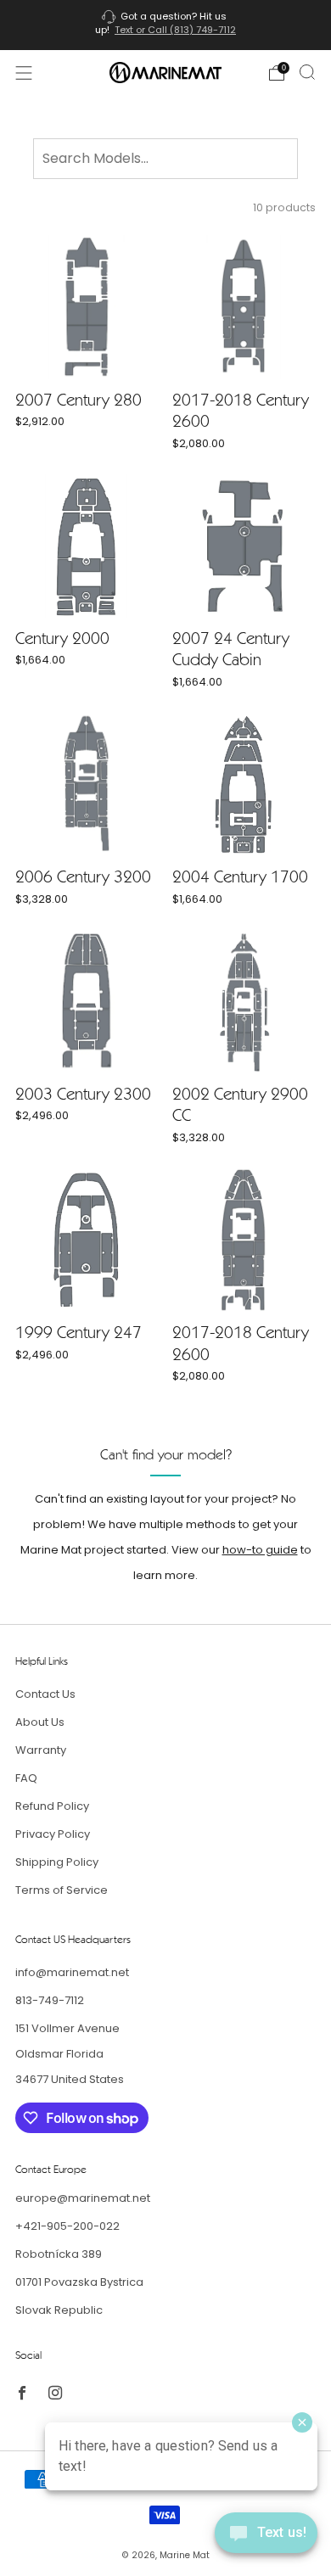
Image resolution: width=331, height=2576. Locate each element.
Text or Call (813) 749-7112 (175, 30)
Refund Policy (52, 1806)
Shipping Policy (57, 1862)
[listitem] (166, 25)
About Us (40, 1722)
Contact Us (45, 1694)
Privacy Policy (53, 1834)
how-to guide (260, 1550)
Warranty (41, 1750)
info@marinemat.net (72, 1972)
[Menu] (24, 73)
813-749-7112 (50, 2000)
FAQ (26, 1778)
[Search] (307, 72)
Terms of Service (62, 1890)
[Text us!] (266, 2539)
